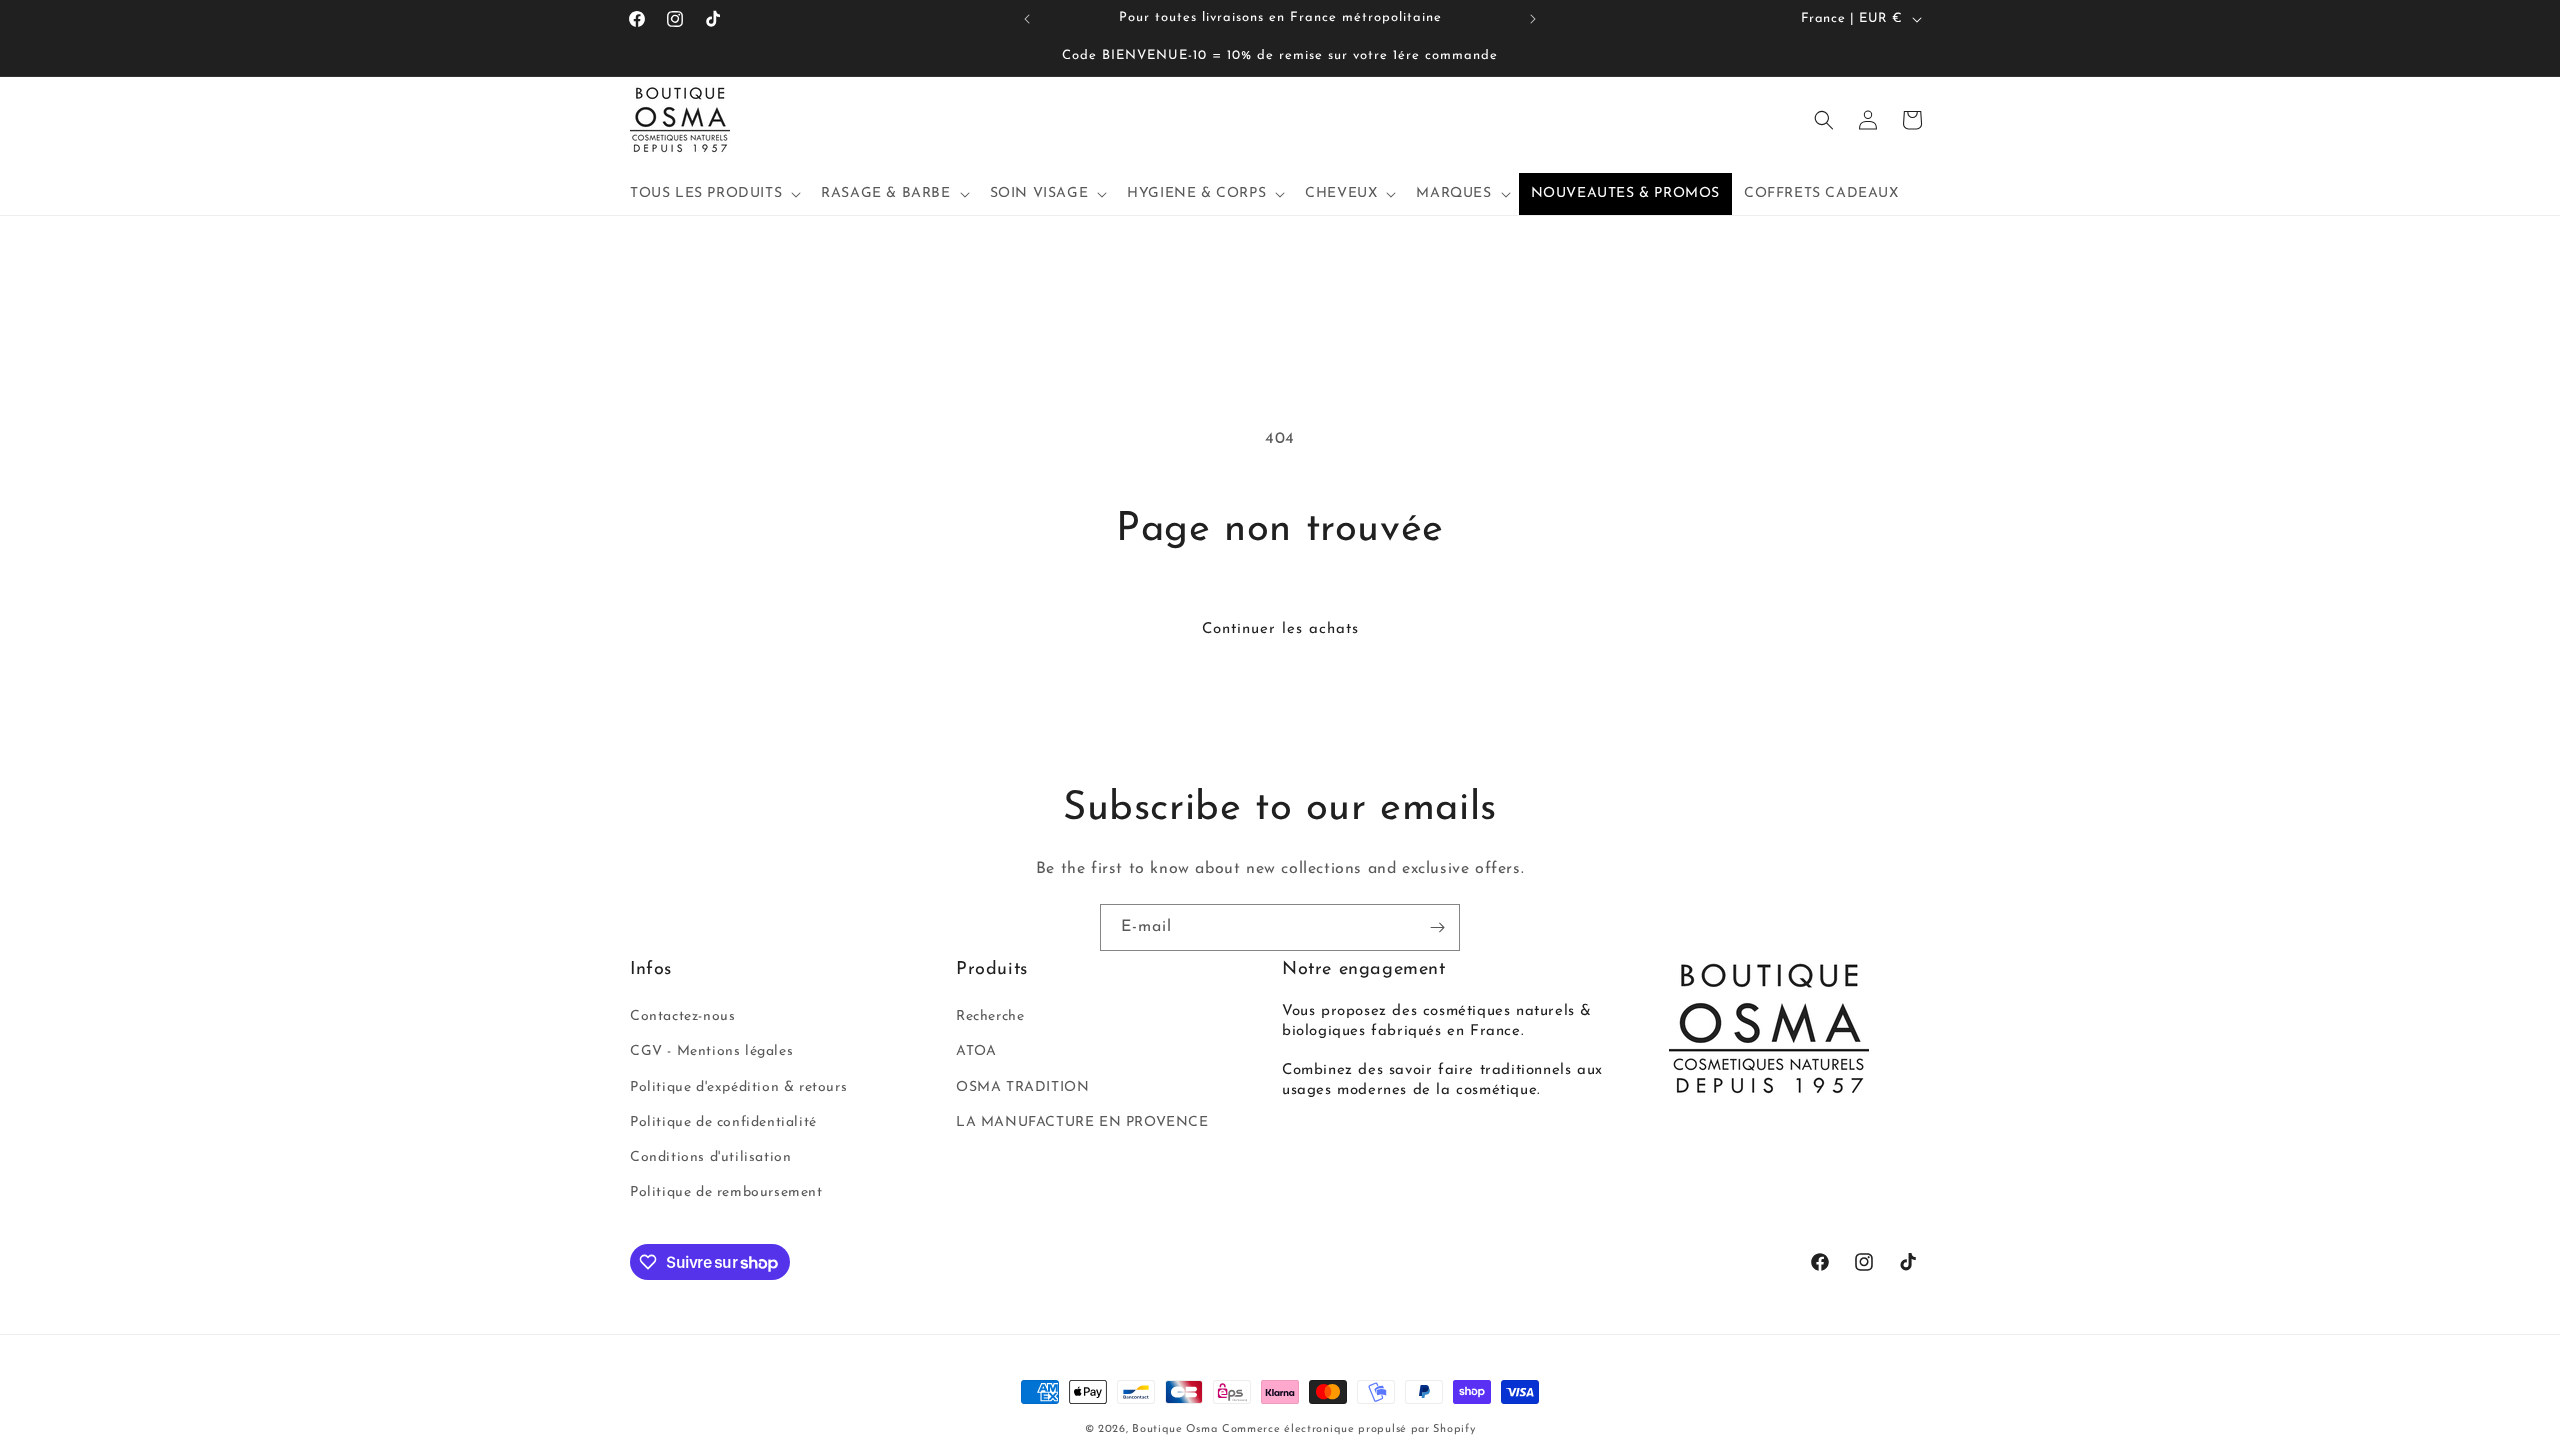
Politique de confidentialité (723, 1122)
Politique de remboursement (726, 1192)
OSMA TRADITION (1022, 1087)
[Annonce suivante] (1533, 19)
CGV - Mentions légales (711, 1051)
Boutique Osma (1174, 1429)
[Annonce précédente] (1027, 19)
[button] (713, 194)
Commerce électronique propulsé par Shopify (1348, 1429)
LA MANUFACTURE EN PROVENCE (1082, 1122)
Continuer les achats (1280, 629)
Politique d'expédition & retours (738, 1087)
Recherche (990, 1016)
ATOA (976, 1051)
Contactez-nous (682, 1016)
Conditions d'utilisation (710, 1157)
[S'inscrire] (1437, 927)
